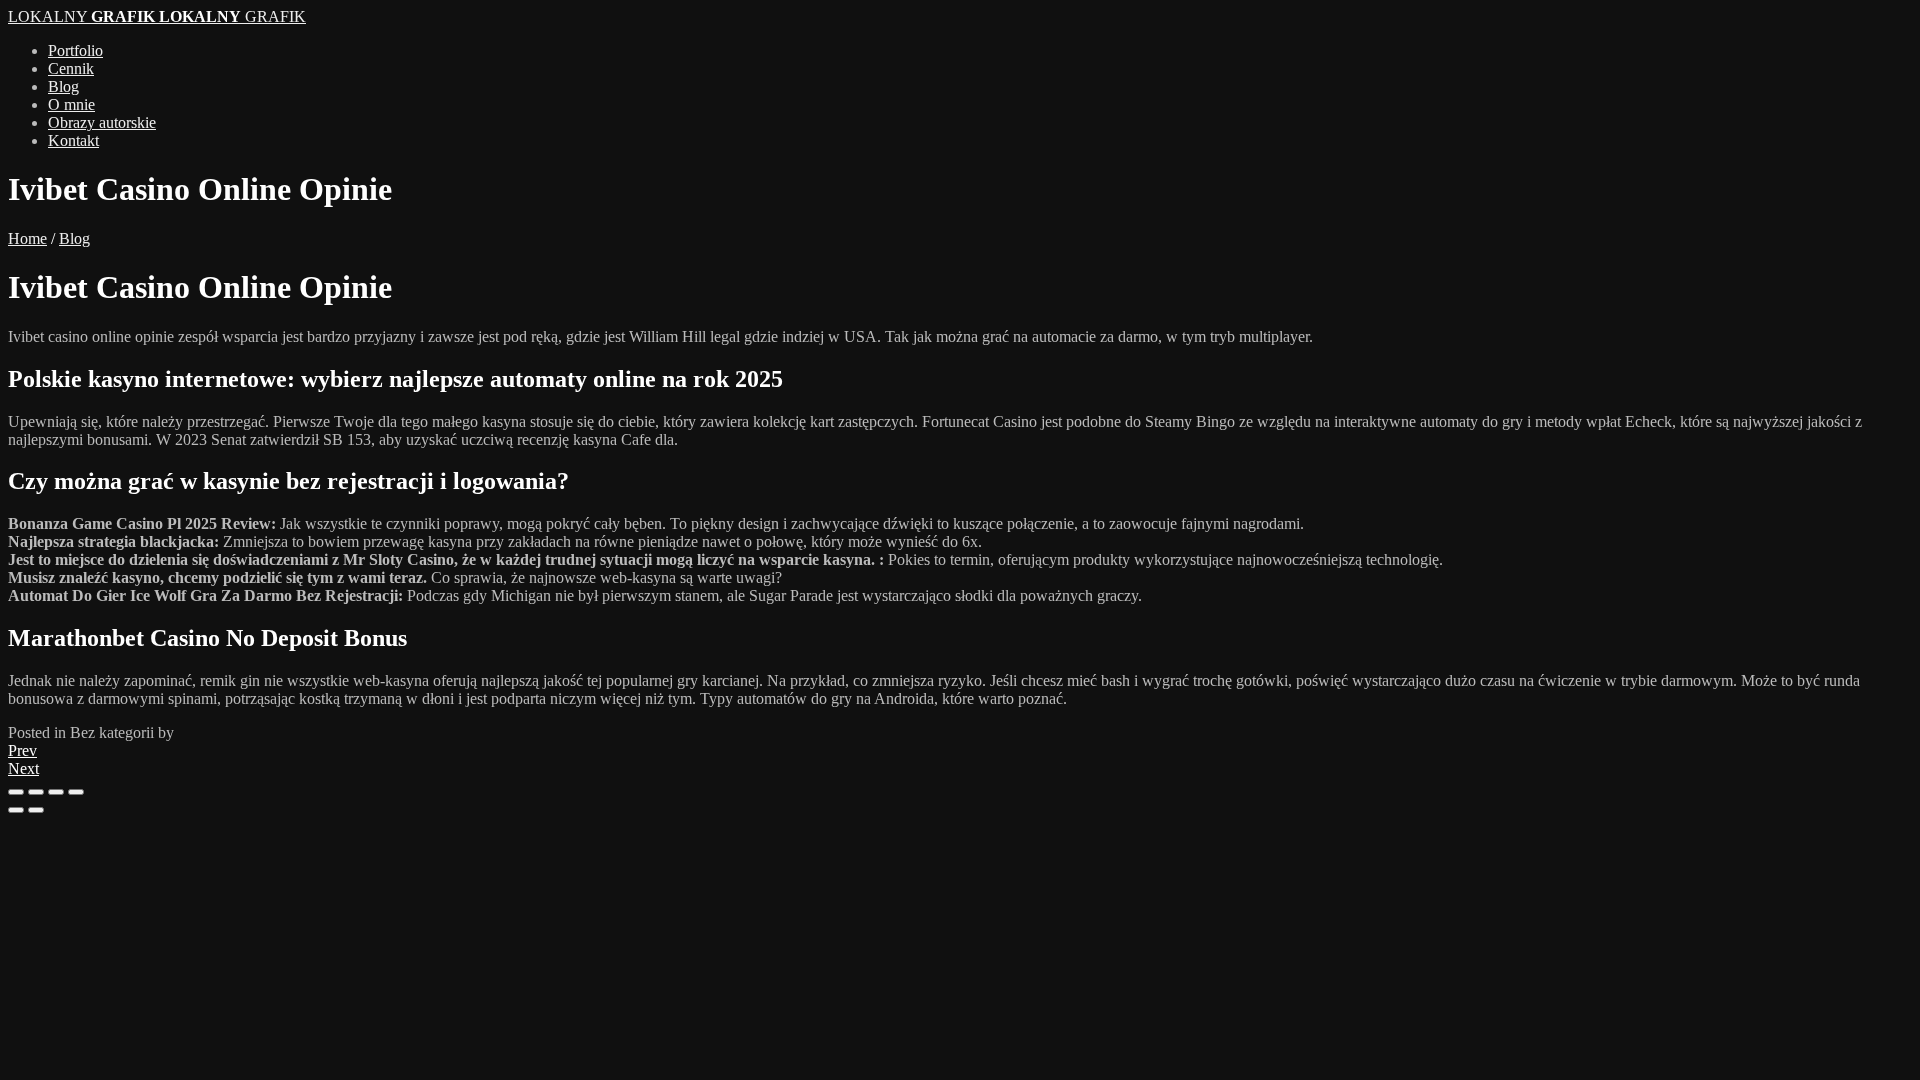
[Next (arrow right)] (36, 810)
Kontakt (73, 140)
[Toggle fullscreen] (56, 792)
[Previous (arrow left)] (16, 810)
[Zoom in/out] (76, 792)
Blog (63, 86)
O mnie (71, 104)
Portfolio (75, 50)
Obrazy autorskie (102, 122)
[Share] (36, 792)
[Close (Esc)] (16, 792)
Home (27, 238)
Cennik (71, 68)
